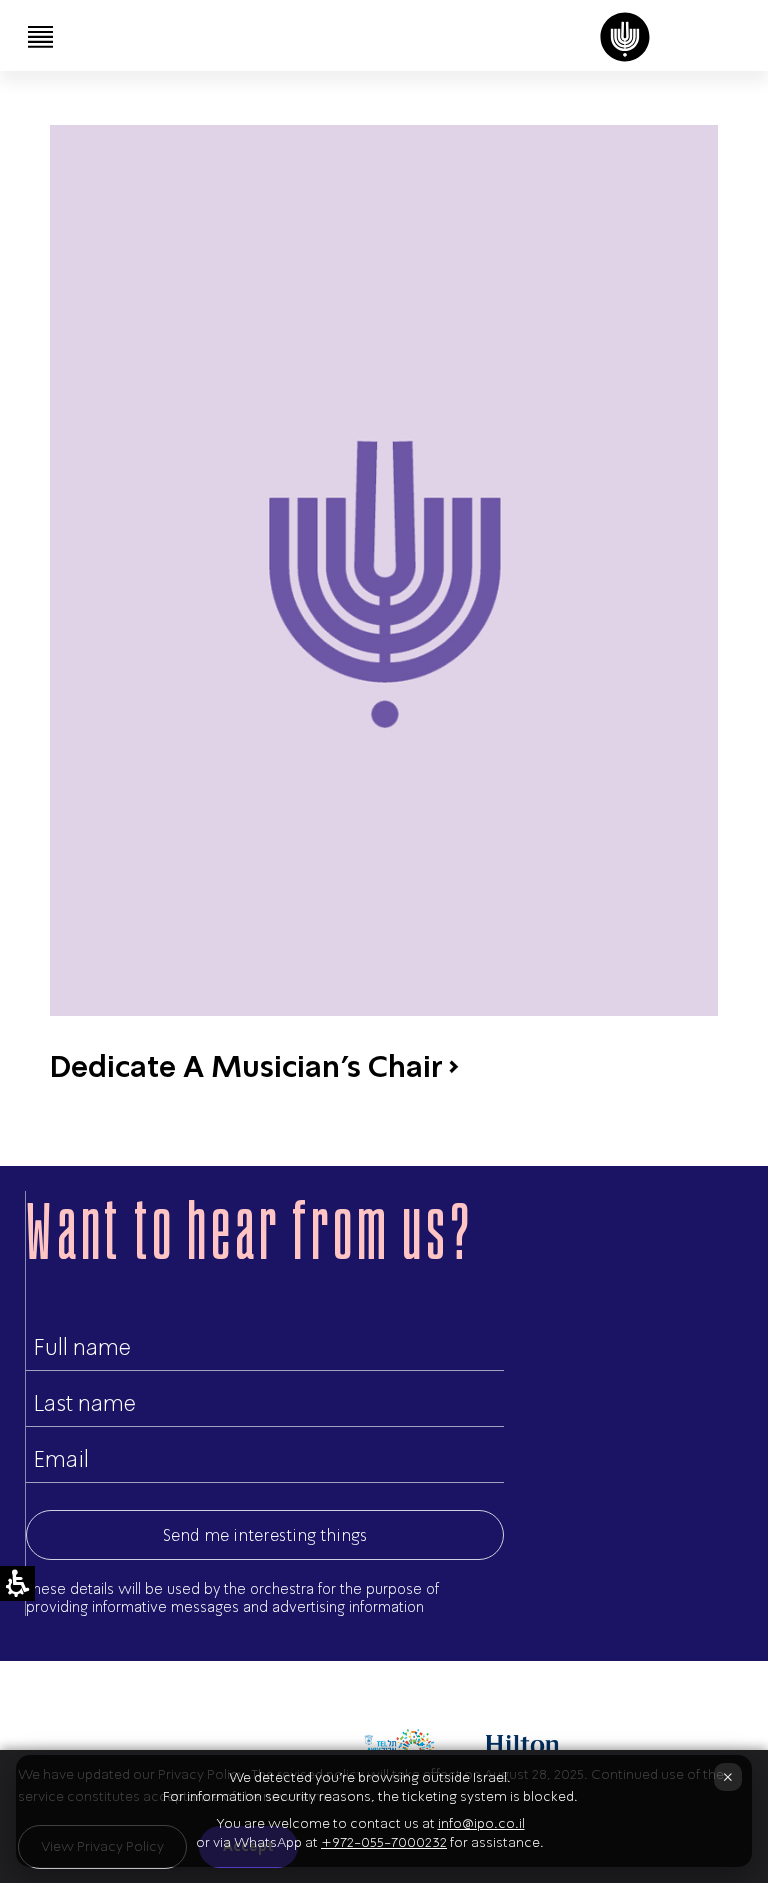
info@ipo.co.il (481, 1823)
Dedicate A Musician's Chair (246, 1066)
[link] (624, 37)
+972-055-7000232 (384, 1842)
